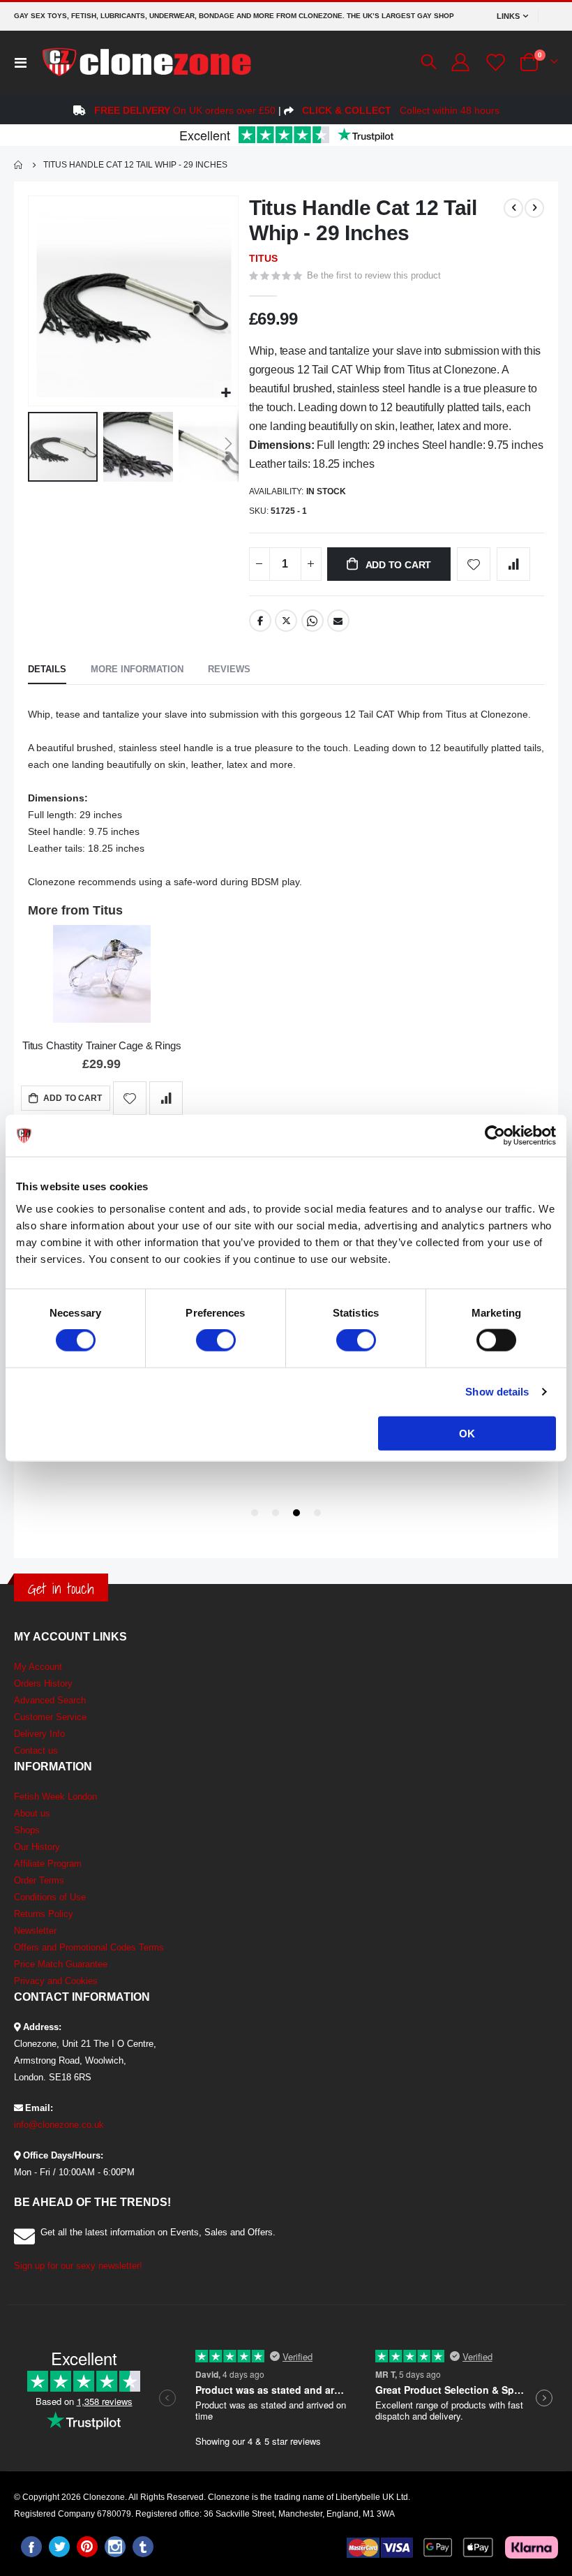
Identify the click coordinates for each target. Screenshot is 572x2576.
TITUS (263, 258)
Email (338, 621)
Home (19, 165)
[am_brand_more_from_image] (102, 976)
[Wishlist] (494, 62)
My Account (38, 1667)
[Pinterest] (87, 2547)
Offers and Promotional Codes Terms (89, 1947)
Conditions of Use (50, 1897)
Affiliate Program (48, 1864)
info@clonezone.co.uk (59, 2125)
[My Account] (460, 62)
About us (32, 1813)
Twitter (286, 621)
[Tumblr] (143, 2547)
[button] (226, 393)
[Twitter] (59, 2547)
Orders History (43, 1683)
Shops (27, 1830)
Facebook (260, 621)
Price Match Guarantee (61, 1964)
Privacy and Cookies (56, 1981)
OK (467, 1433)
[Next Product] (534, 208)
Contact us (36, 1750)
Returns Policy (44, 1914)
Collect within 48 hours (401, 110)
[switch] (216, 1342)
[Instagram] (115, 2547)
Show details (497, 1392)
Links (508, 16)
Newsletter (35, 1931)
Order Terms (39, 1880)
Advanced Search (50, 1700)
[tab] (47, 670)
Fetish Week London (55, 1797)
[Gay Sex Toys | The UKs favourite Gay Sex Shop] (146, 62)
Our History (37, 1847)
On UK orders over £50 (185, 110)
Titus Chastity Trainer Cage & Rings (102, 1045)
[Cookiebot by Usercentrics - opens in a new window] (495, 1136)
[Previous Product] (513, 208)
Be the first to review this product (374, 275)
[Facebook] (31, 2547)
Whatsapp (313, 621)
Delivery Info (39, 1734)
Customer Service (50, 1717)
